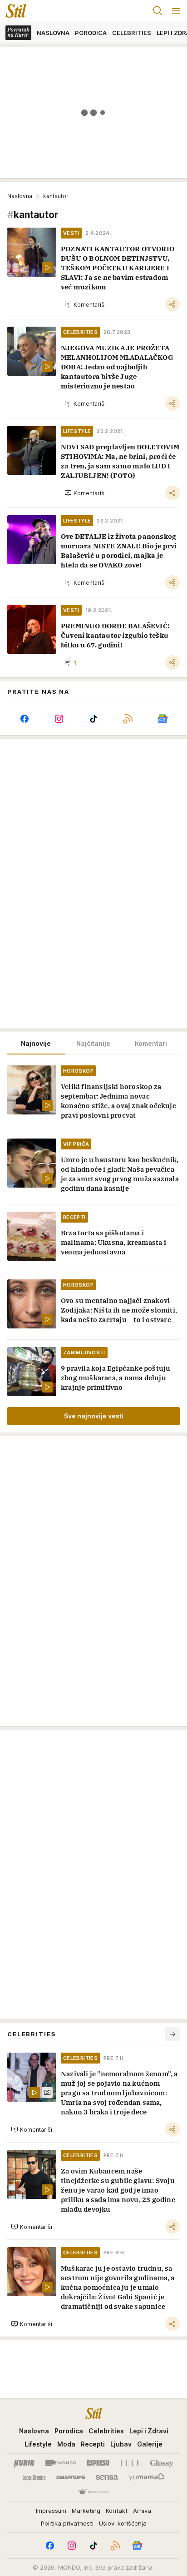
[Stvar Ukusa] (93, 2492)
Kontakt (117, 2511)
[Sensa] (107, 2477)
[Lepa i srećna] (34, 2477)
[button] (85, 304)
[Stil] (13, 11)
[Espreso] (98, 2463)
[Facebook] (25, 719)
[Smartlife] (71, 2477)
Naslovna (20, 196)
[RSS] (128, 719)
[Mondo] (61, 2463)
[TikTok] (93, 719)
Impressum (51, 2511)
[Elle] (130, 2463)
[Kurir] (24, 2463)
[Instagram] (59, 719)
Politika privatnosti (67, 2523)
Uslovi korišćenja (123, 2523)
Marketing (86, 2511)
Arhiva (142, 2511)
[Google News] (162, 719)
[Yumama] (147, 2477)
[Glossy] (162, 2463)
